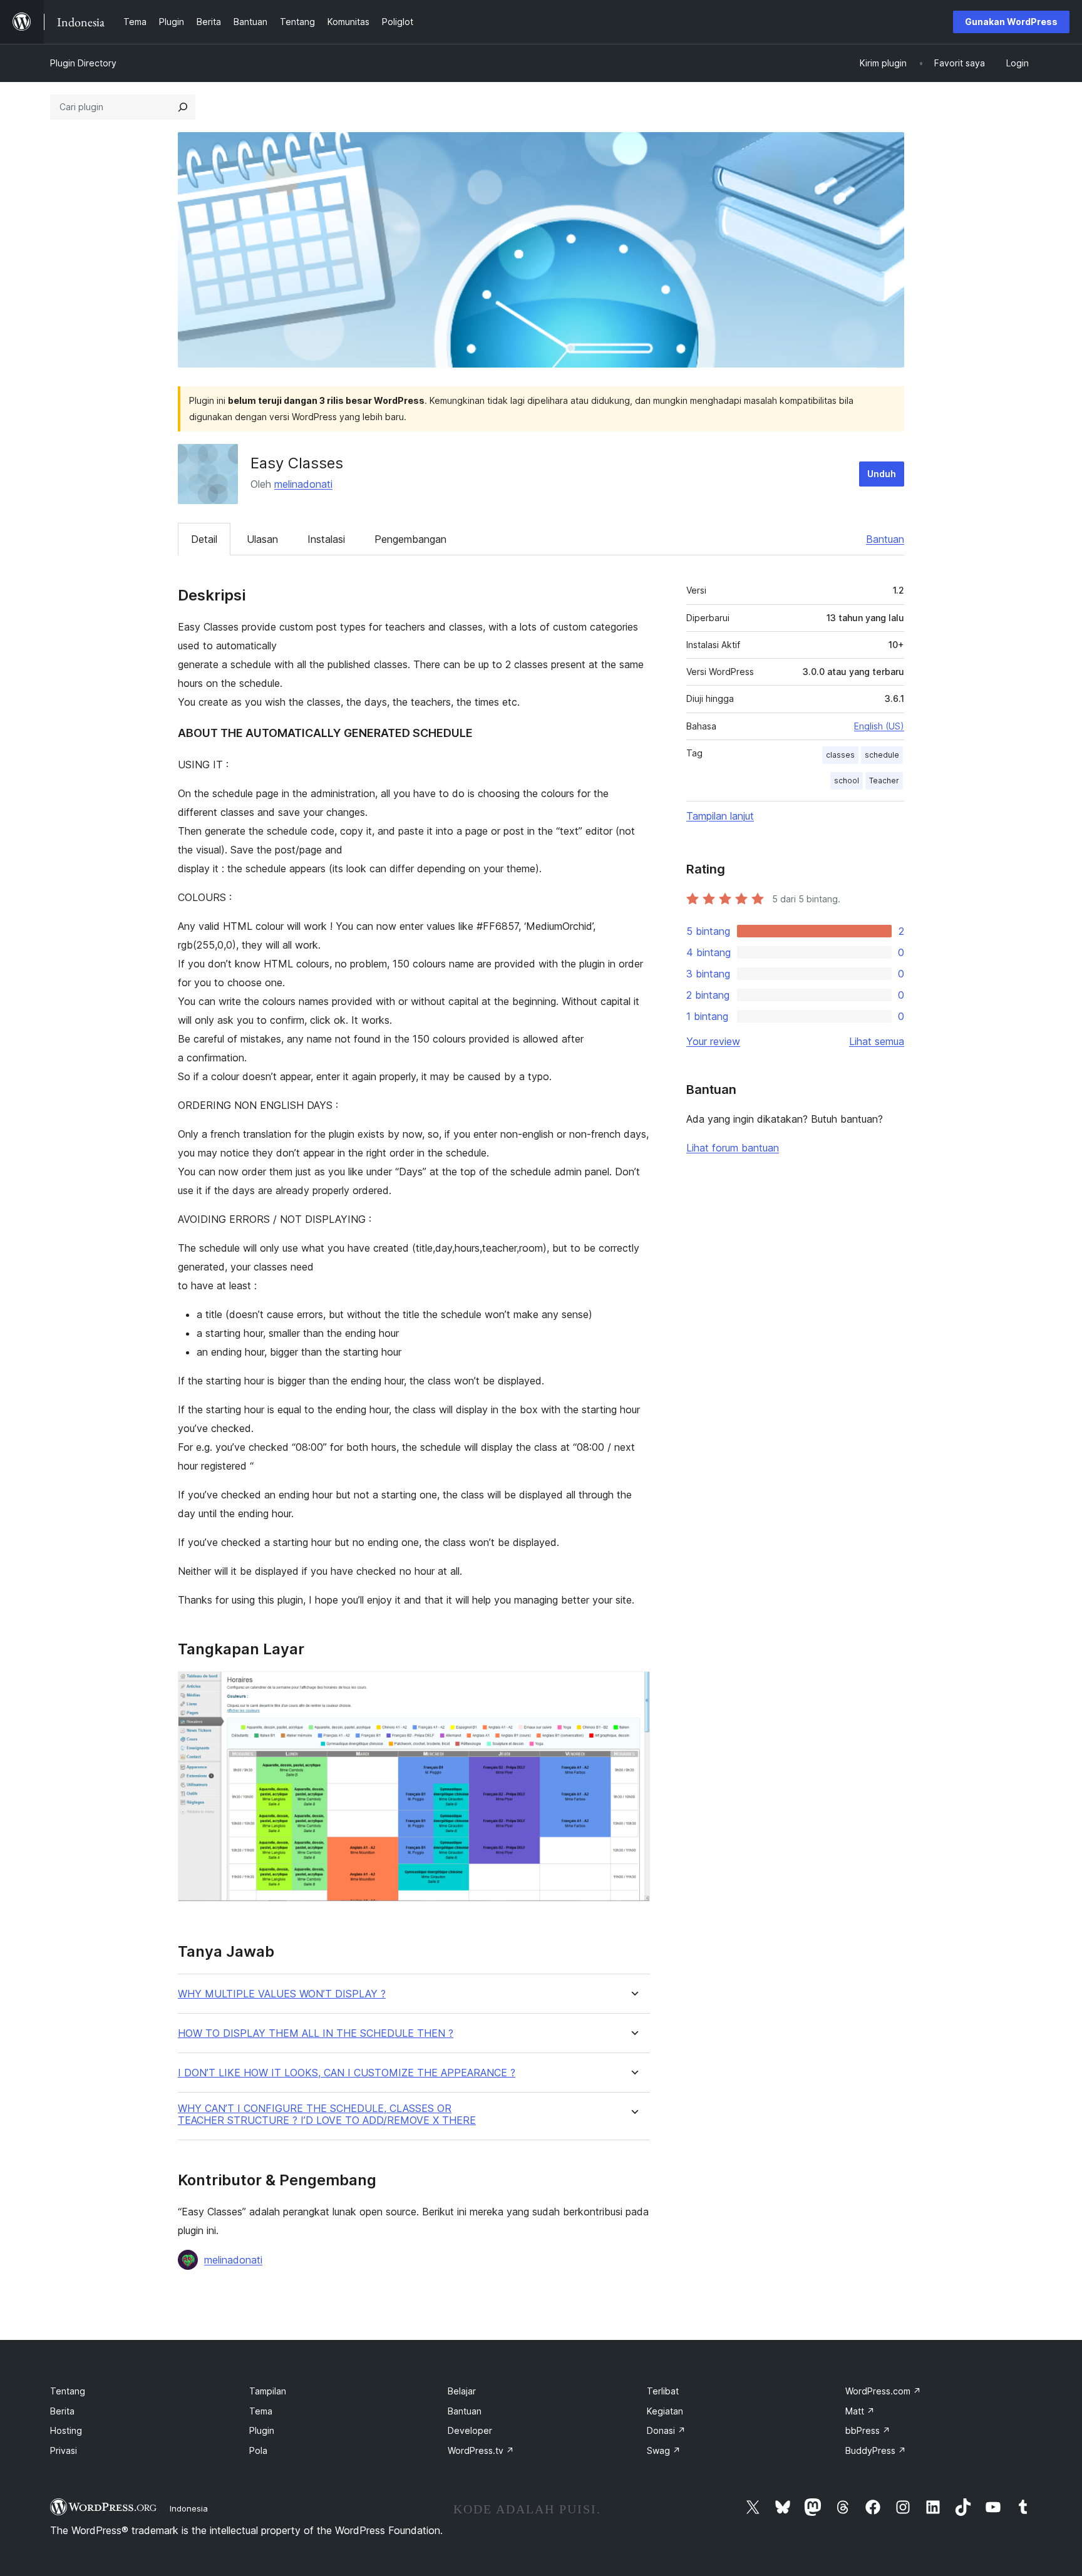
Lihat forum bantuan (733, 1148)
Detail (204, 539)
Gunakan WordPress (1011, 22)
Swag (664, 2450)
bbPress (868, 2430)
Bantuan (885, 539)
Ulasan (262, 539)
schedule (882, 755)
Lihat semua (877, 1041)
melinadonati (303, 484)
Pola (258, 2450)
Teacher (884, 781)
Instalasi (326, 539)
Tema (261, 2411)
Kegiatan (665, 2411)
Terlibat (663, 2391)
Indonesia (189, 2508)
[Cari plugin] (183, 107)
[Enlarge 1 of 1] (633, 1688)
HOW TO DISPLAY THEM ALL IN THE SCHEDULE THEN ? (316, 2033)
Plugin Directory (83, 63)
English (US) (879, 726)
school (847, 781)
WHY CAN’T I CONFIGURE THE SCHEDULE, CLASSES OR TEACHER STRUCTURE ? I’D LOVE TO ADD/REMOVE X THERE (327, 2115)
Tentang (68, 2391)
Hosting (66, 2430)
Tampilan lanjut (720, 816)
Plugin (262, 2430)
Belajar (462, 2391)
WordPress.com (883, 2391)
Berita (62, 2411)
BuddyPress (876, 2450)
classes (840, 755)
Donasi (666, 2430)
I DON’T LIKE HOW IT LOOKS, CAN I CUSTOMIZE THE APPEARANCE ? (347, 2073)
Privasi (64, 2450)
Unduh (882, 474)
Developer (470, 2430)
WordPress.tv (481, 2450)
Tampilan (268, 2391)
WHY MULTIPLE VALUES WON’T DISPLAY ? (282, 1994)
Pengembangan (410, 539)
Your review (713, 1041)
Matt (860, 2411)
